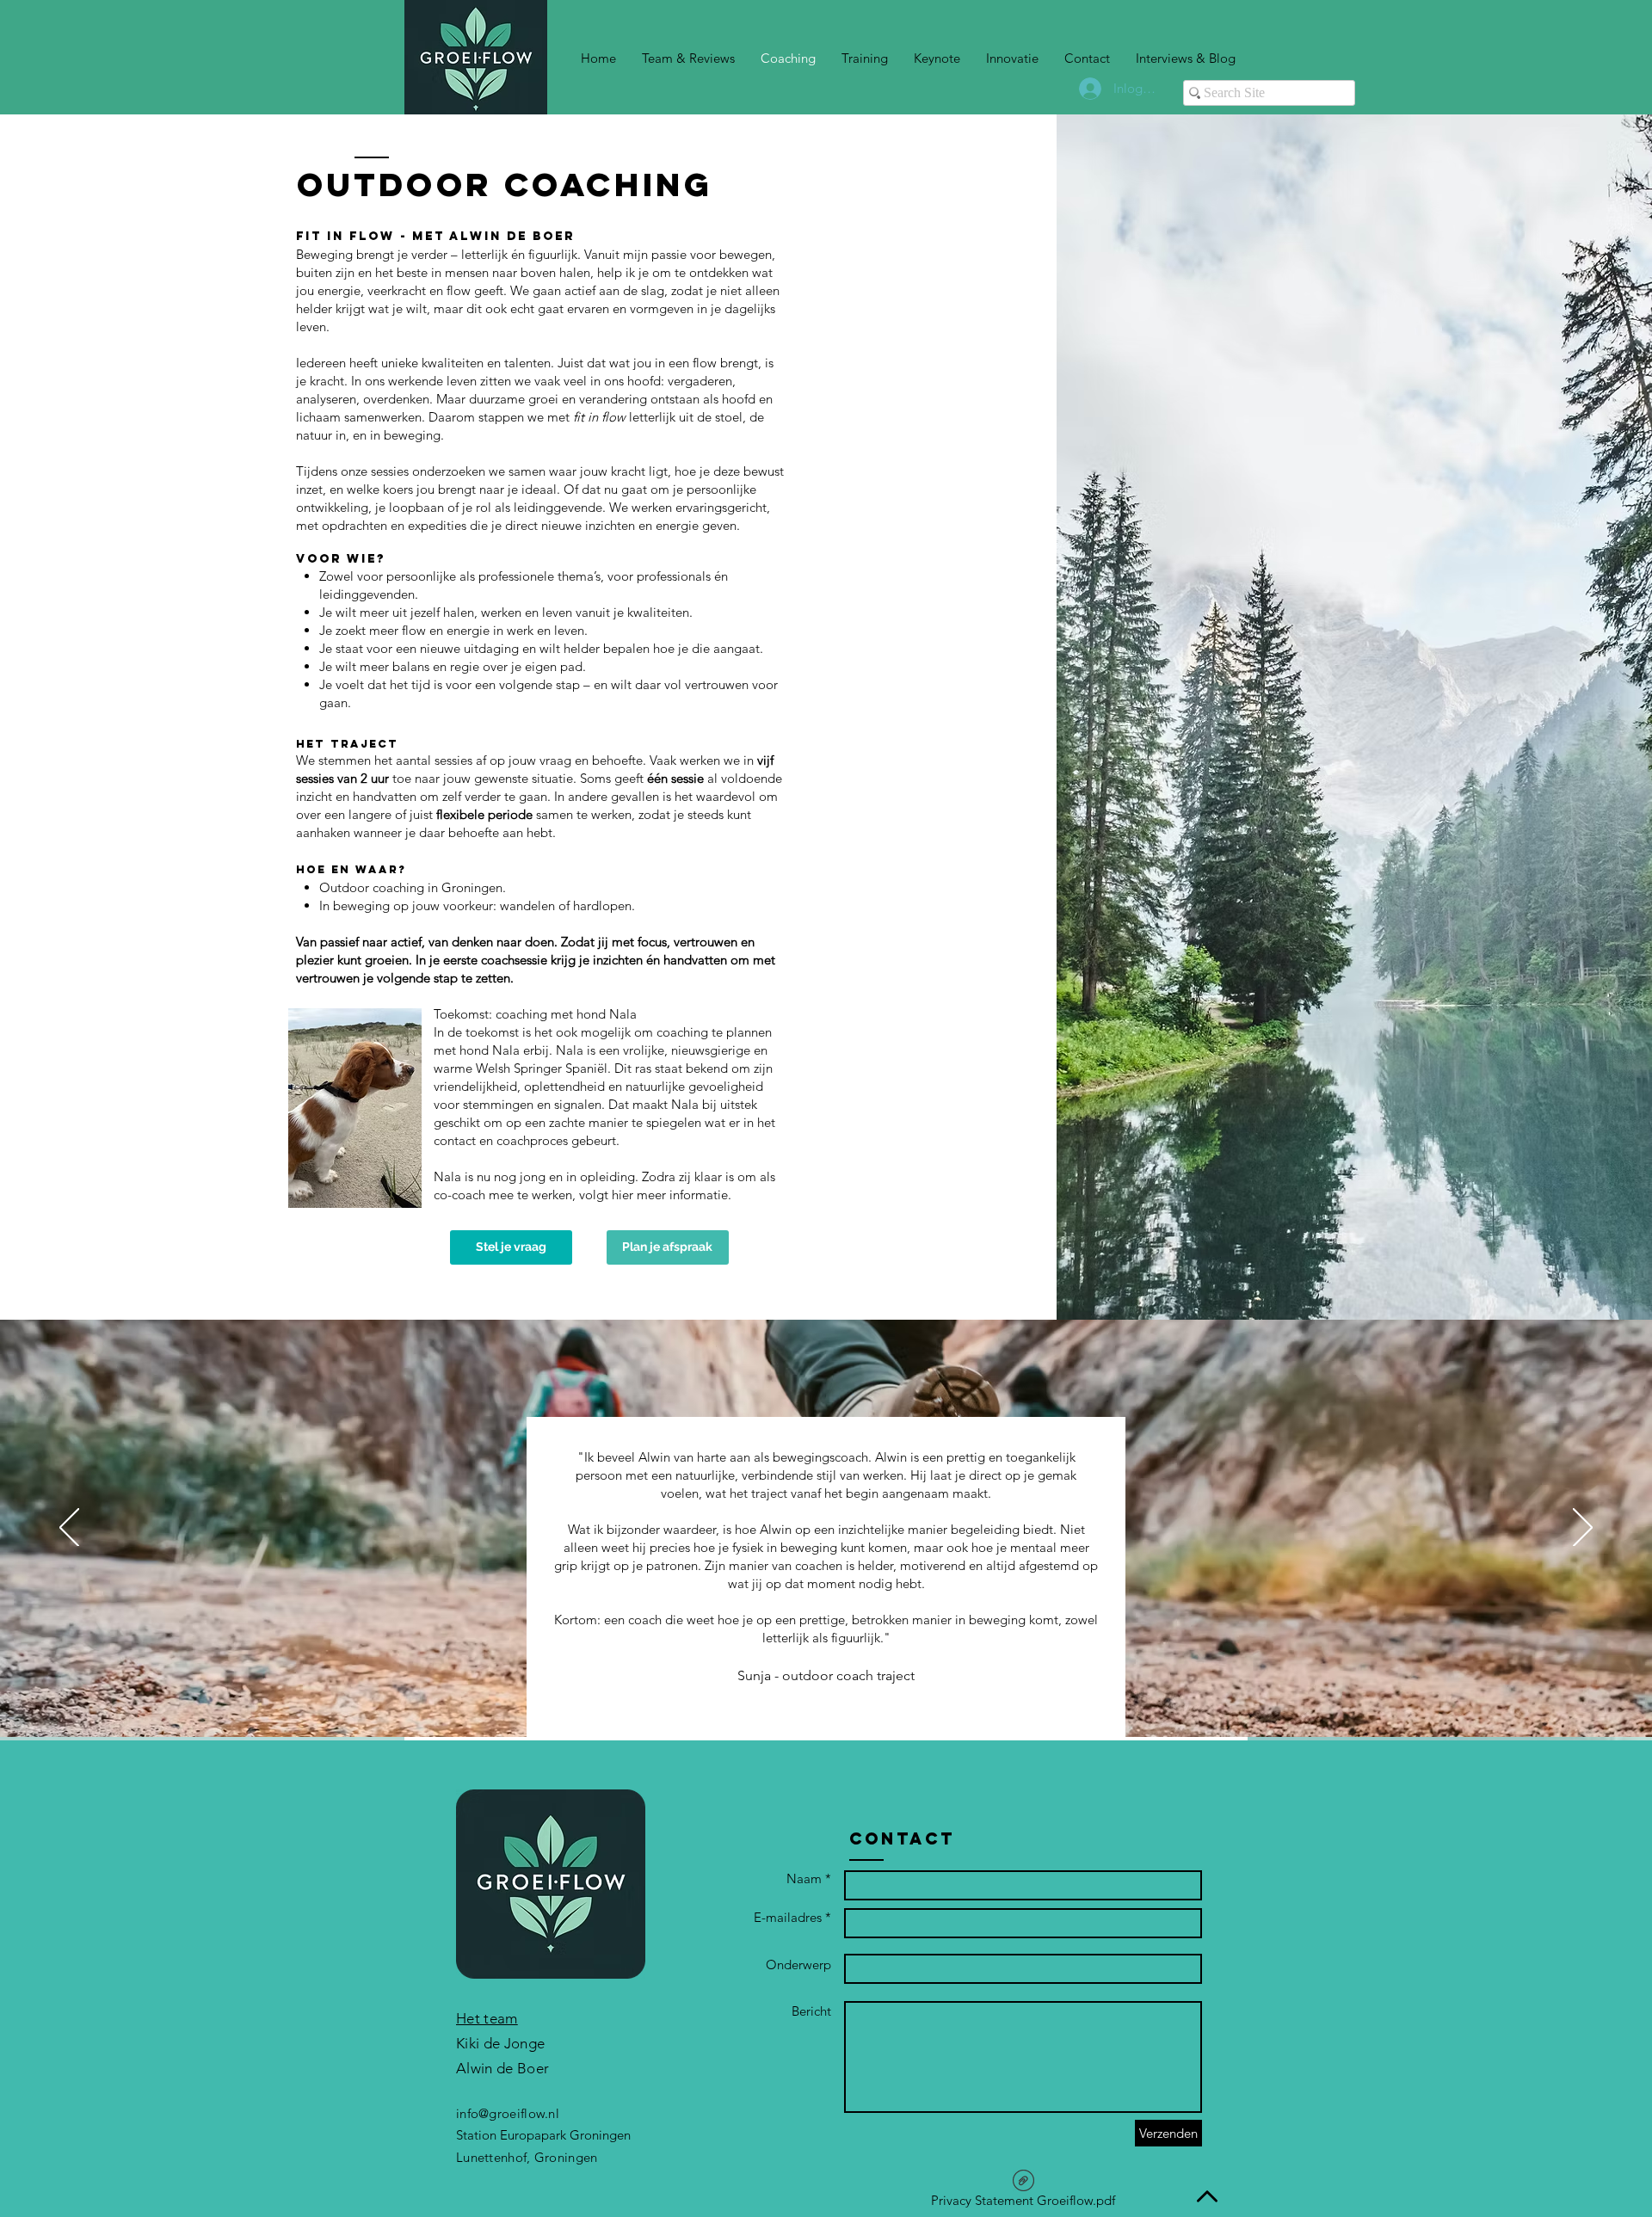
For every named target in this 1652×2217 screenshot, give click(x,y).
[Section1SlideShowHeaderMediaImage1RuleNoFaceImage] (814, 1694)
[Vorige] (69, 1529)
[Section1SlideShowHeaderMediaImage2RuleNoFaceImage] (836, 1694)
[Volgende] (1583, 1529)
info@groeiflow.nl (508, 2113)
